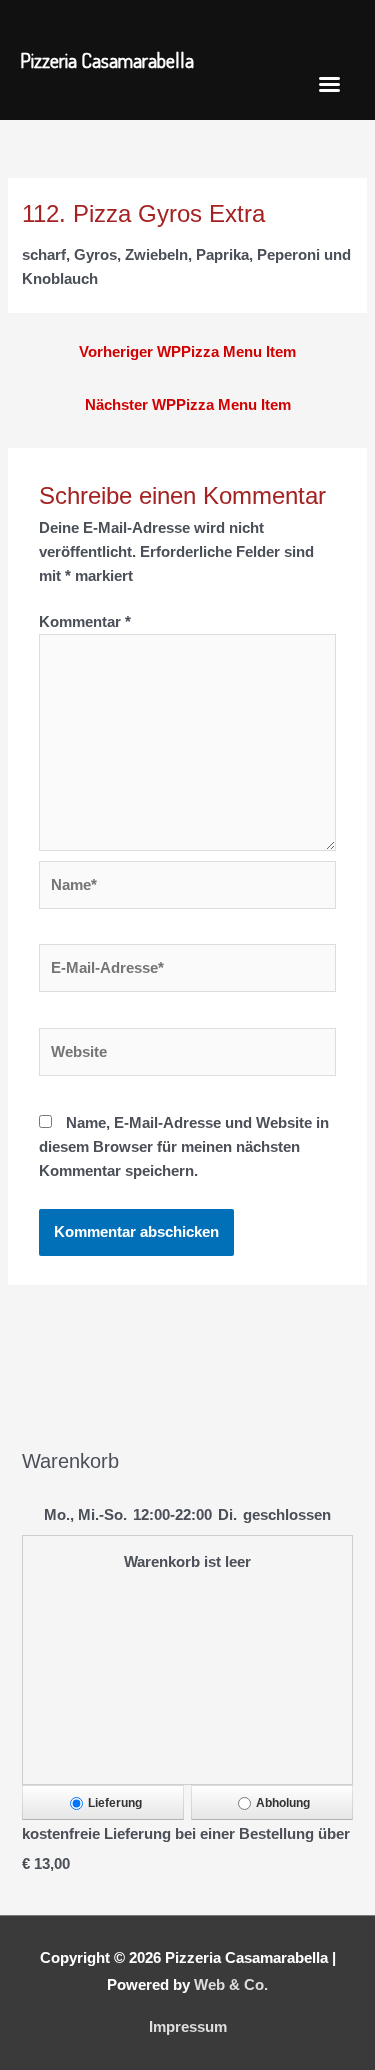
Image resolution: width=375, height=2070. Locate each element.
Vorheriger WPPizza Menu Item (187, 352)
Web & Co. (231, 1985)
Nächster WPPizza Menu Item (188, 405)
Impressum (188, 2027)
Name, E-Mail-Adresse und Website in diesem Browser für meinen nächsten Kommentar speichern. (184, 1147)
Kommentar (85, 622)
